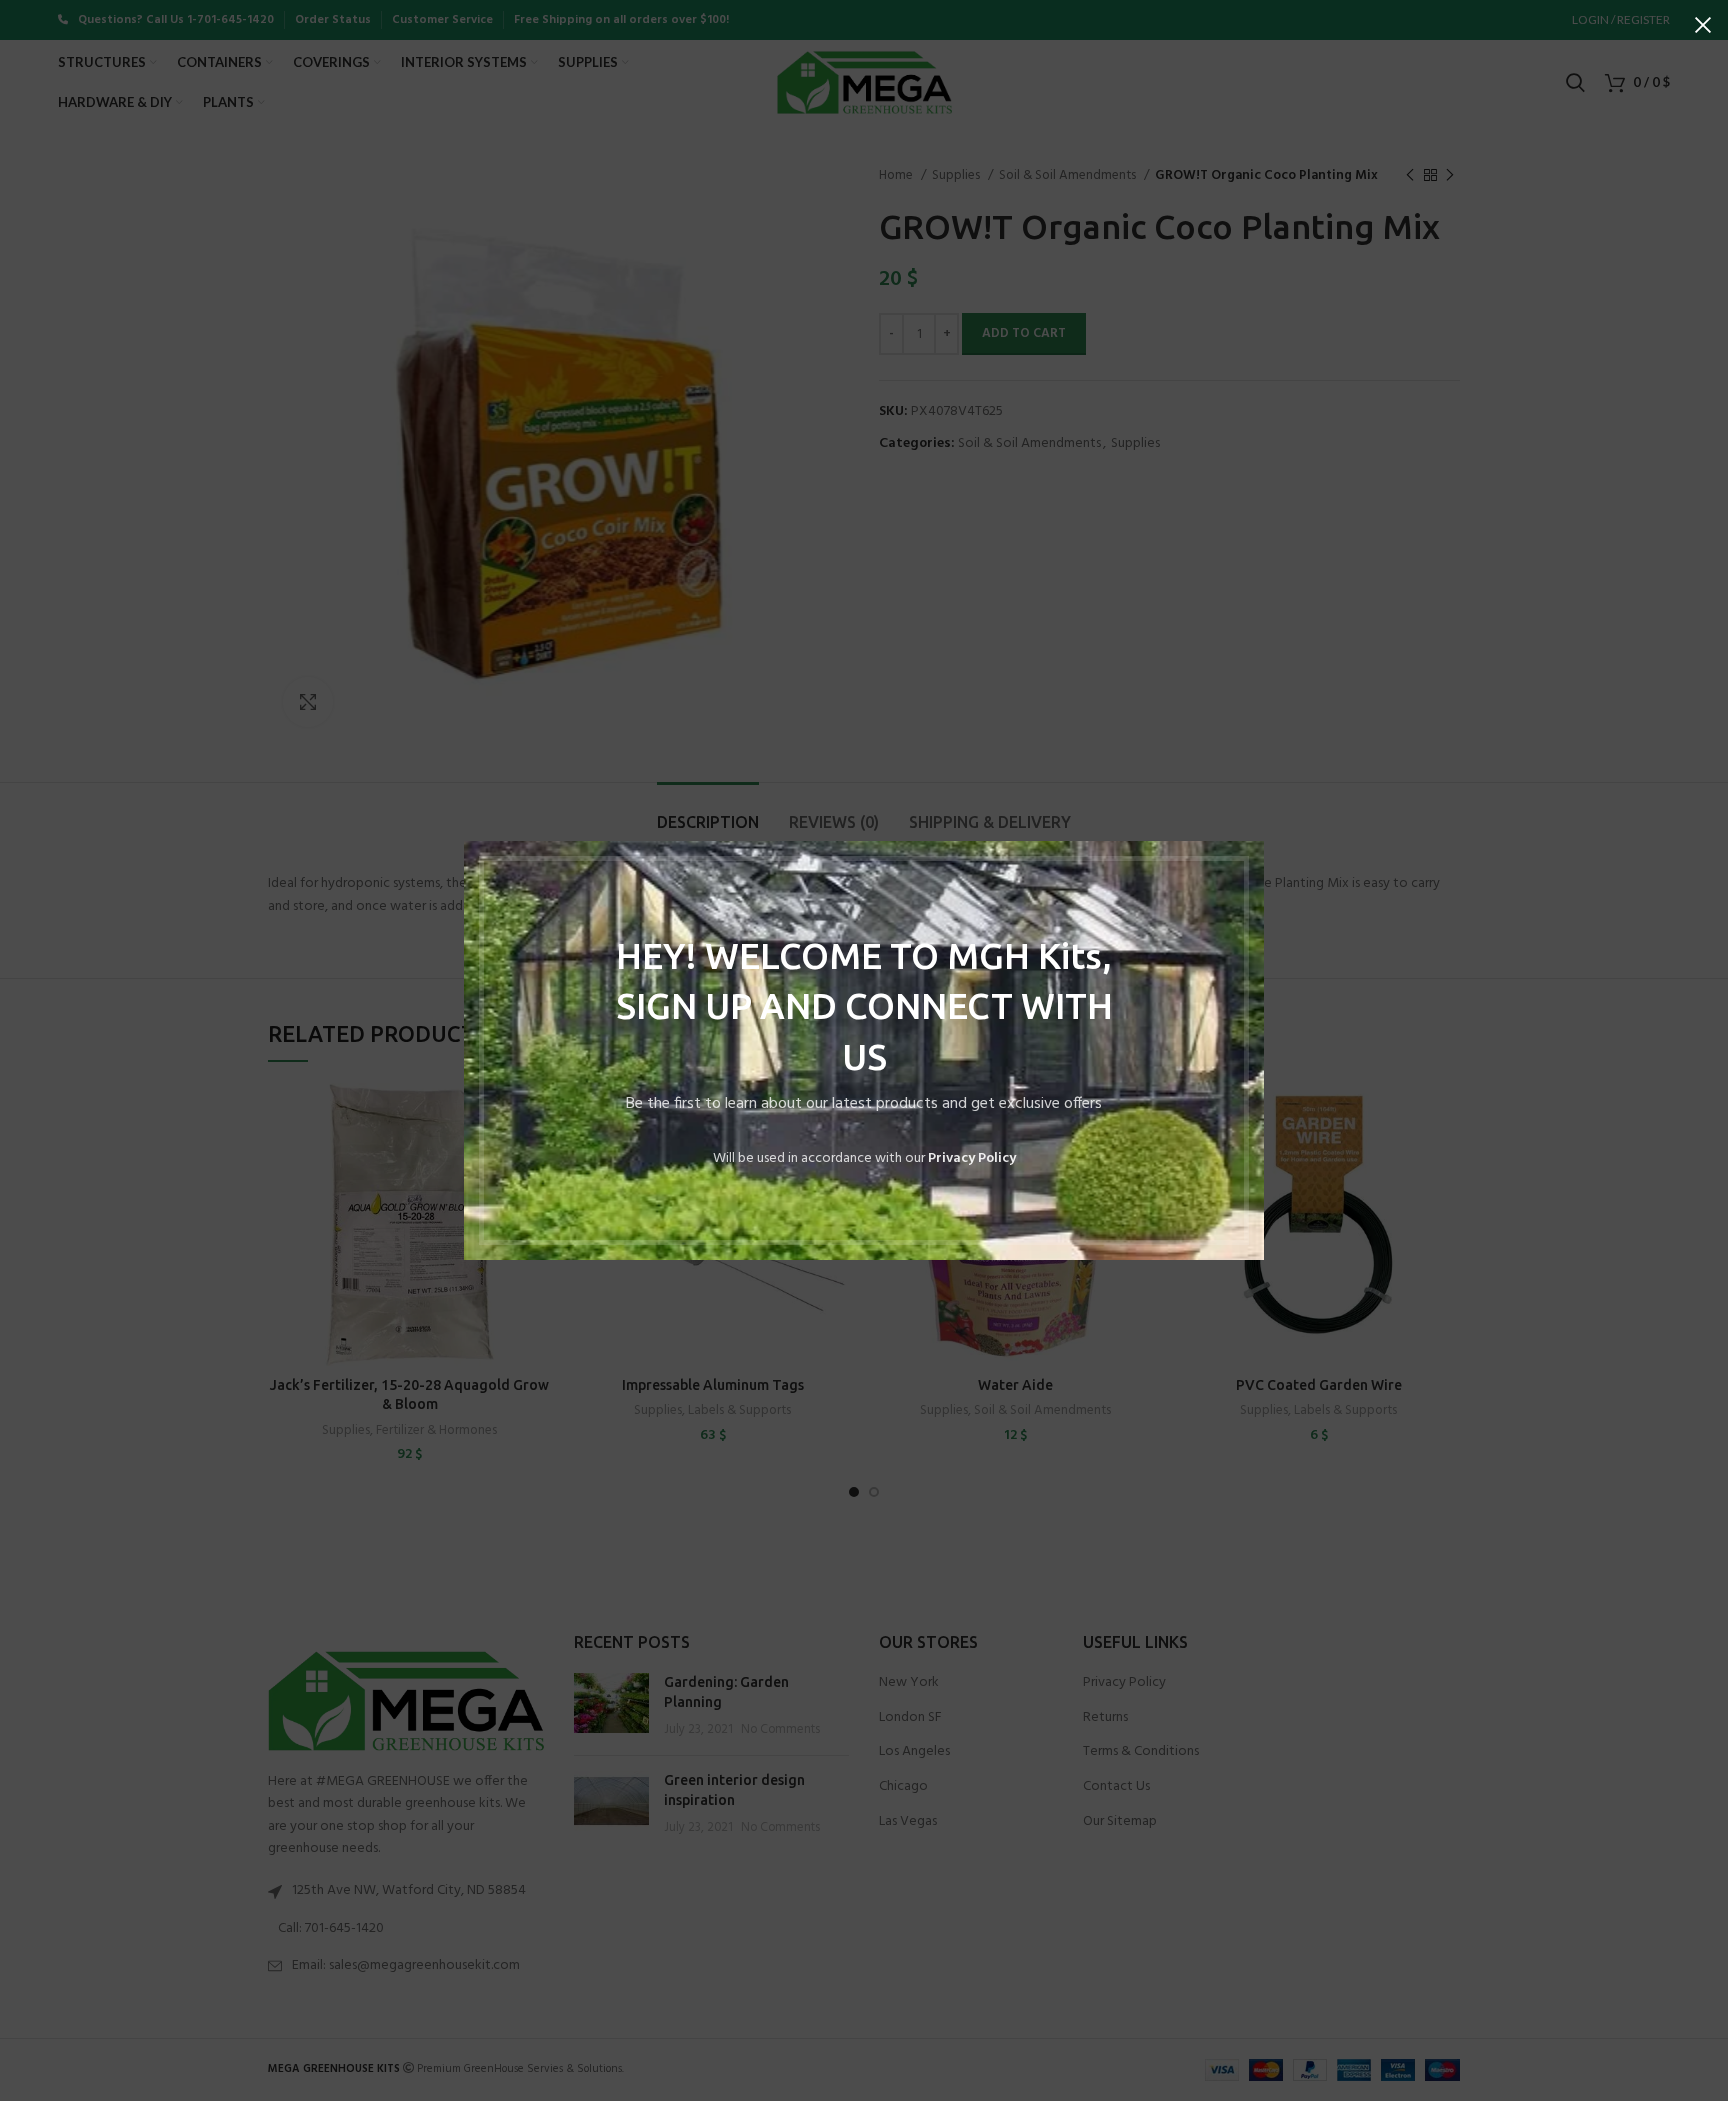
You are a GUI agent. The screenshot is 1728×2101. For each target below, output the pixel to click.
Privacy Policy (972, 1158)
